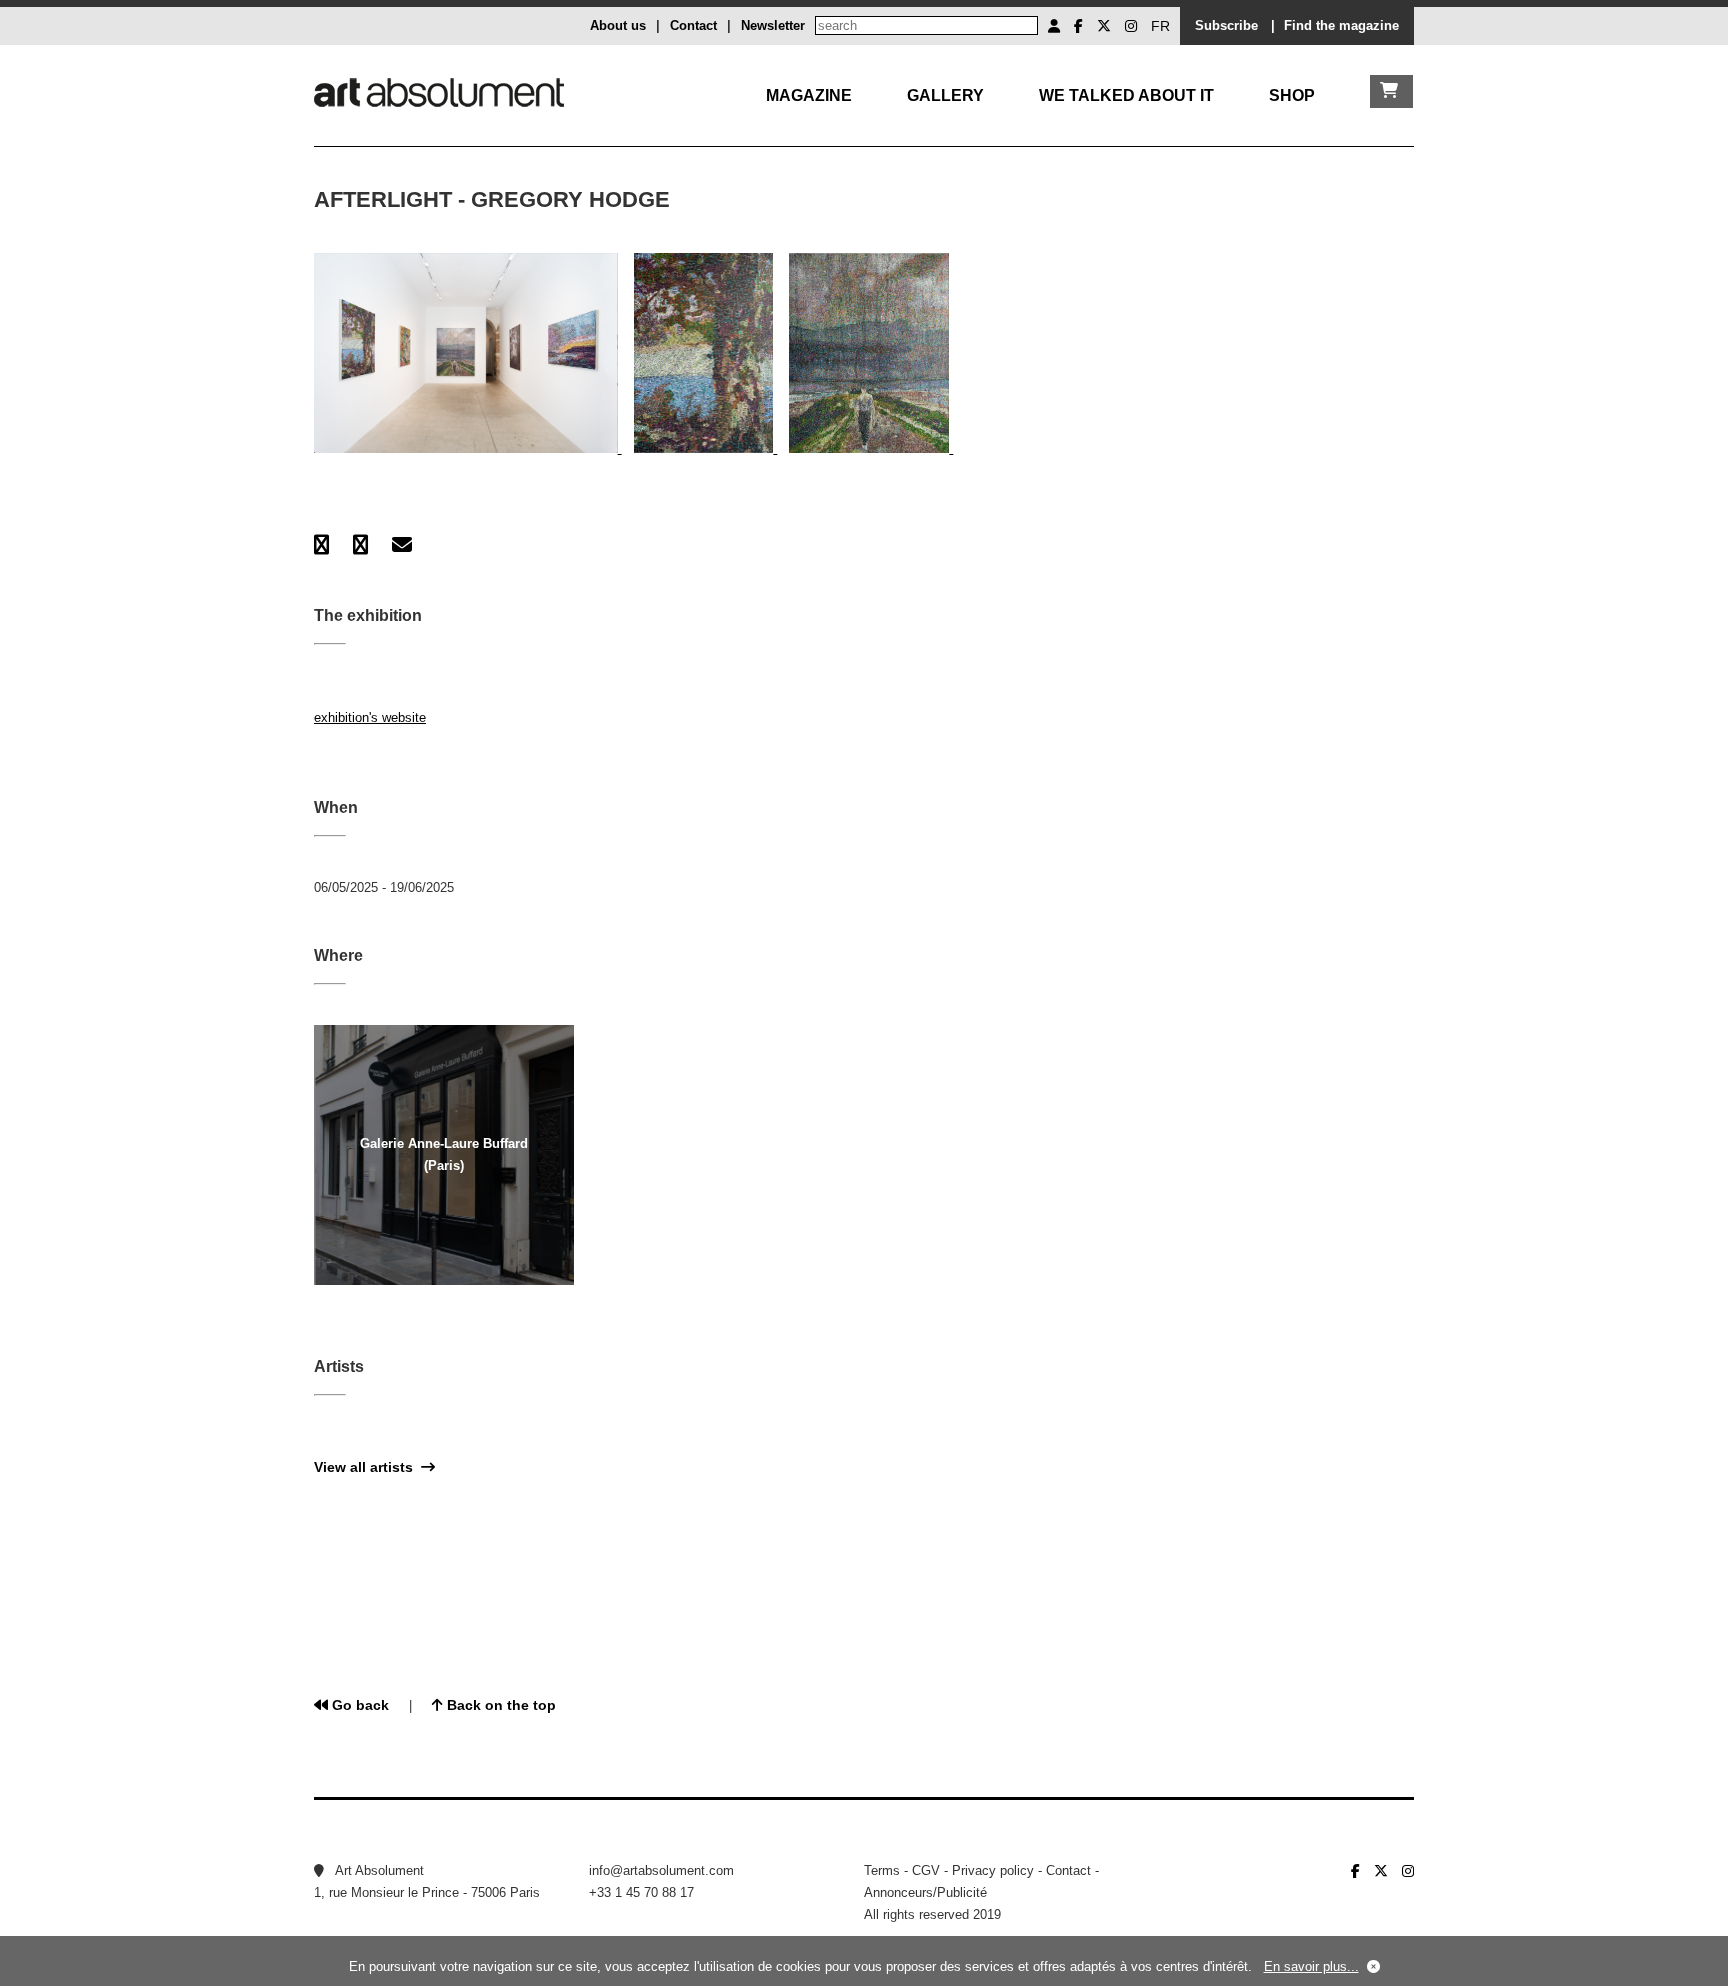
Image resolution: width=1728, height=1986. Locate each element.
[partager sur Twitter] (360, 545)
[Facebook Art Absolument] (1078, 26)
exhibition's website (370, 717)
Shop (1292, 95)
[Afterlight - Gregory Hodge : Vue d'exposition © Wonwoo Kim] (468, 448)
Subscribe (1226, 25)
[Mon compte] (1054, 26)
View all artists (367, 1467)
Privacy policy (993, 1870)
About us (618, 25)
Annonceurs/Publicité (925, 1892)
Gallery (945, 95)
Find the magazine (1341, 25)
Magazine (809, 95)
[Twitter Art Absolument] (1104, 26)
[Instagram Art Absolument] (1131, 26)
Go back (358, 1705)
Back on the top (499, 1705)
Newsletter (773, 25)
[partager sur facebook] (321, 545)
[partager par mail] (402, 545)
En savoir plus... (1311, 1966)
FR (1160, 26)
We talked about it (1126, 95)
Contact (693, 25)
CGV (926, 1870)
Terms (882, 1870)
